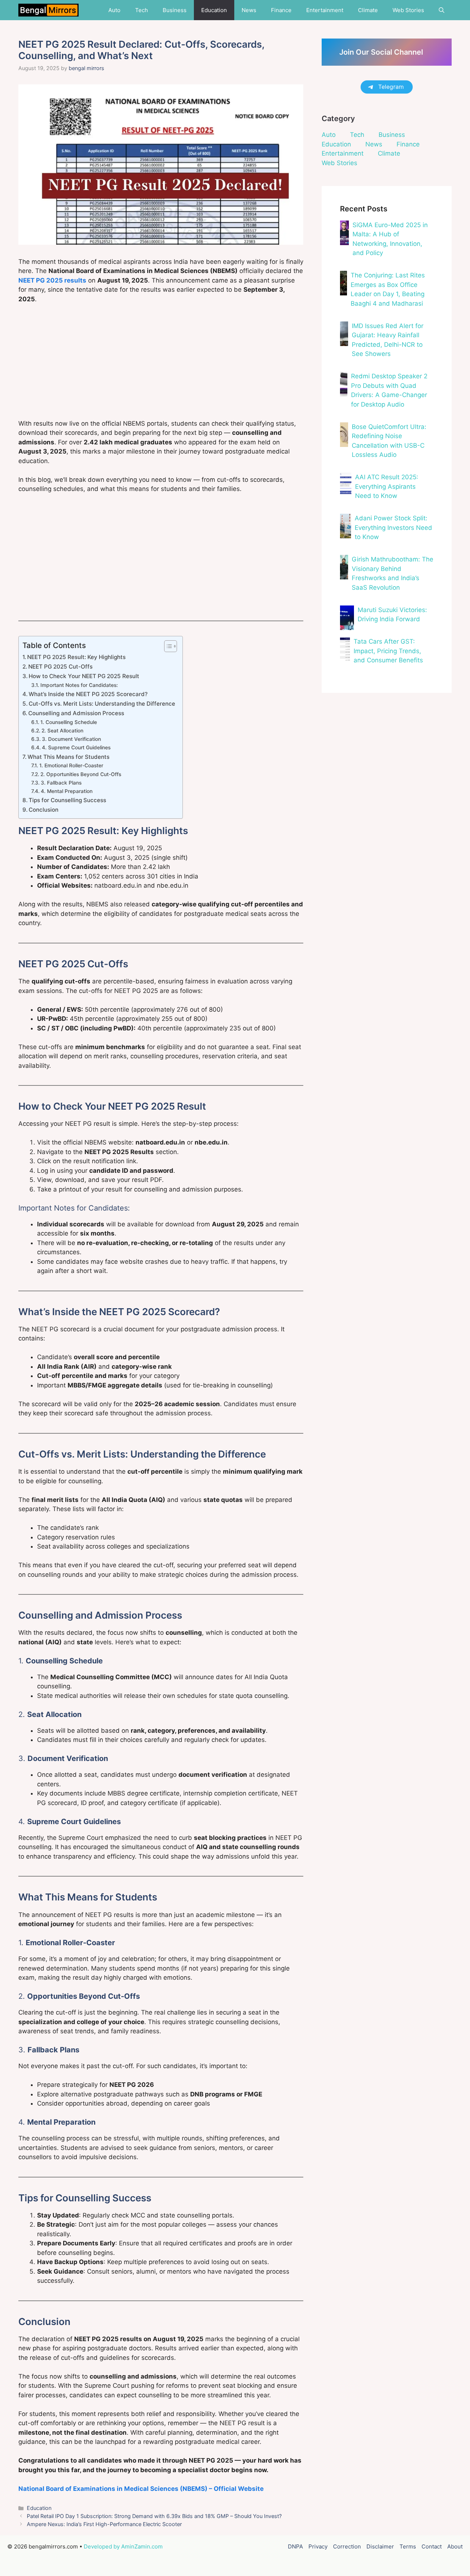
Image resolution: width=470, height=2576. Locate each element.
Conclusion (44, 810)
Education (214, 10)
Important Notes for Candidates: (79, 685)
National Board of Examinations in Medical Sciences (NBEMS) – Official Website (141, 2489)
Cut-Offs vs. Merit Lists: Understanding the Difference (102, 704)
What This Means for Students (68, 757)
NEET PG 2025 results (52, 280)
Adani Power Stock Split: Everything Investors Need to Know (393, 527)
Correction (347, 2546)
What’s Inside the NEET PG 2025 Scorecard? (88, 694)
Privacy (318, 2546)
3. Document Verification (71, 739)
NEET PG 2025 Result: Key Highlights (76, 657)
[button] (442, 10)
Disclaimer (380, 2546)
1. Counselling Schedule (69, 722)
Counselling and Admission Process (76, 713)
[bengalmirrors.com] (48, 10)
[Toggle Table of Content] (167, 646)
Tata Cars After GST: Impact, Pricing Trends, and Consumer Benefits (388, 651)
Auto (114, 10)
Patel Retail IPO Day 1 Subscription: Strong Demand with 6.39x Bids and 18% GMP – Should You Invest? (154, 2516)
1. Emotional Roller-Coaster (71, 765)
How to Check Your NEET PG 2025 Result (84, 676)
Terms (408, 2546)
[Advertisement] (161, 365)
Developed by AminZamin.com (123, 2546)
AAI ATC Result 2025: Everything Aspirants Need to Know (387, 486)
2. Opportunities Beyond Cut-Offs (81, 774)
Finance (281, 10)
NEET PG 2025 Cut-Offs (60, 667)
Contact (432, 2546)
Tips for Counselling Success (67, 800)
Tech (142, 10)
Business (175, 10)
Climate (368, 10)
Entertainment (325, 10)
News (249, 10)
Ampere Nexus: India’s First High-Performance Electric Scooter (104, 2524)
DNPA (295, 2546)
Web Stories (408, 10)
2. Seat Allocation (62, 731)
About (455, 2546)
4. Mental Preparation (67, 791)
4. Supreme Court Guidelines (76, 747)
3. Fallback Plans (61, 783)
